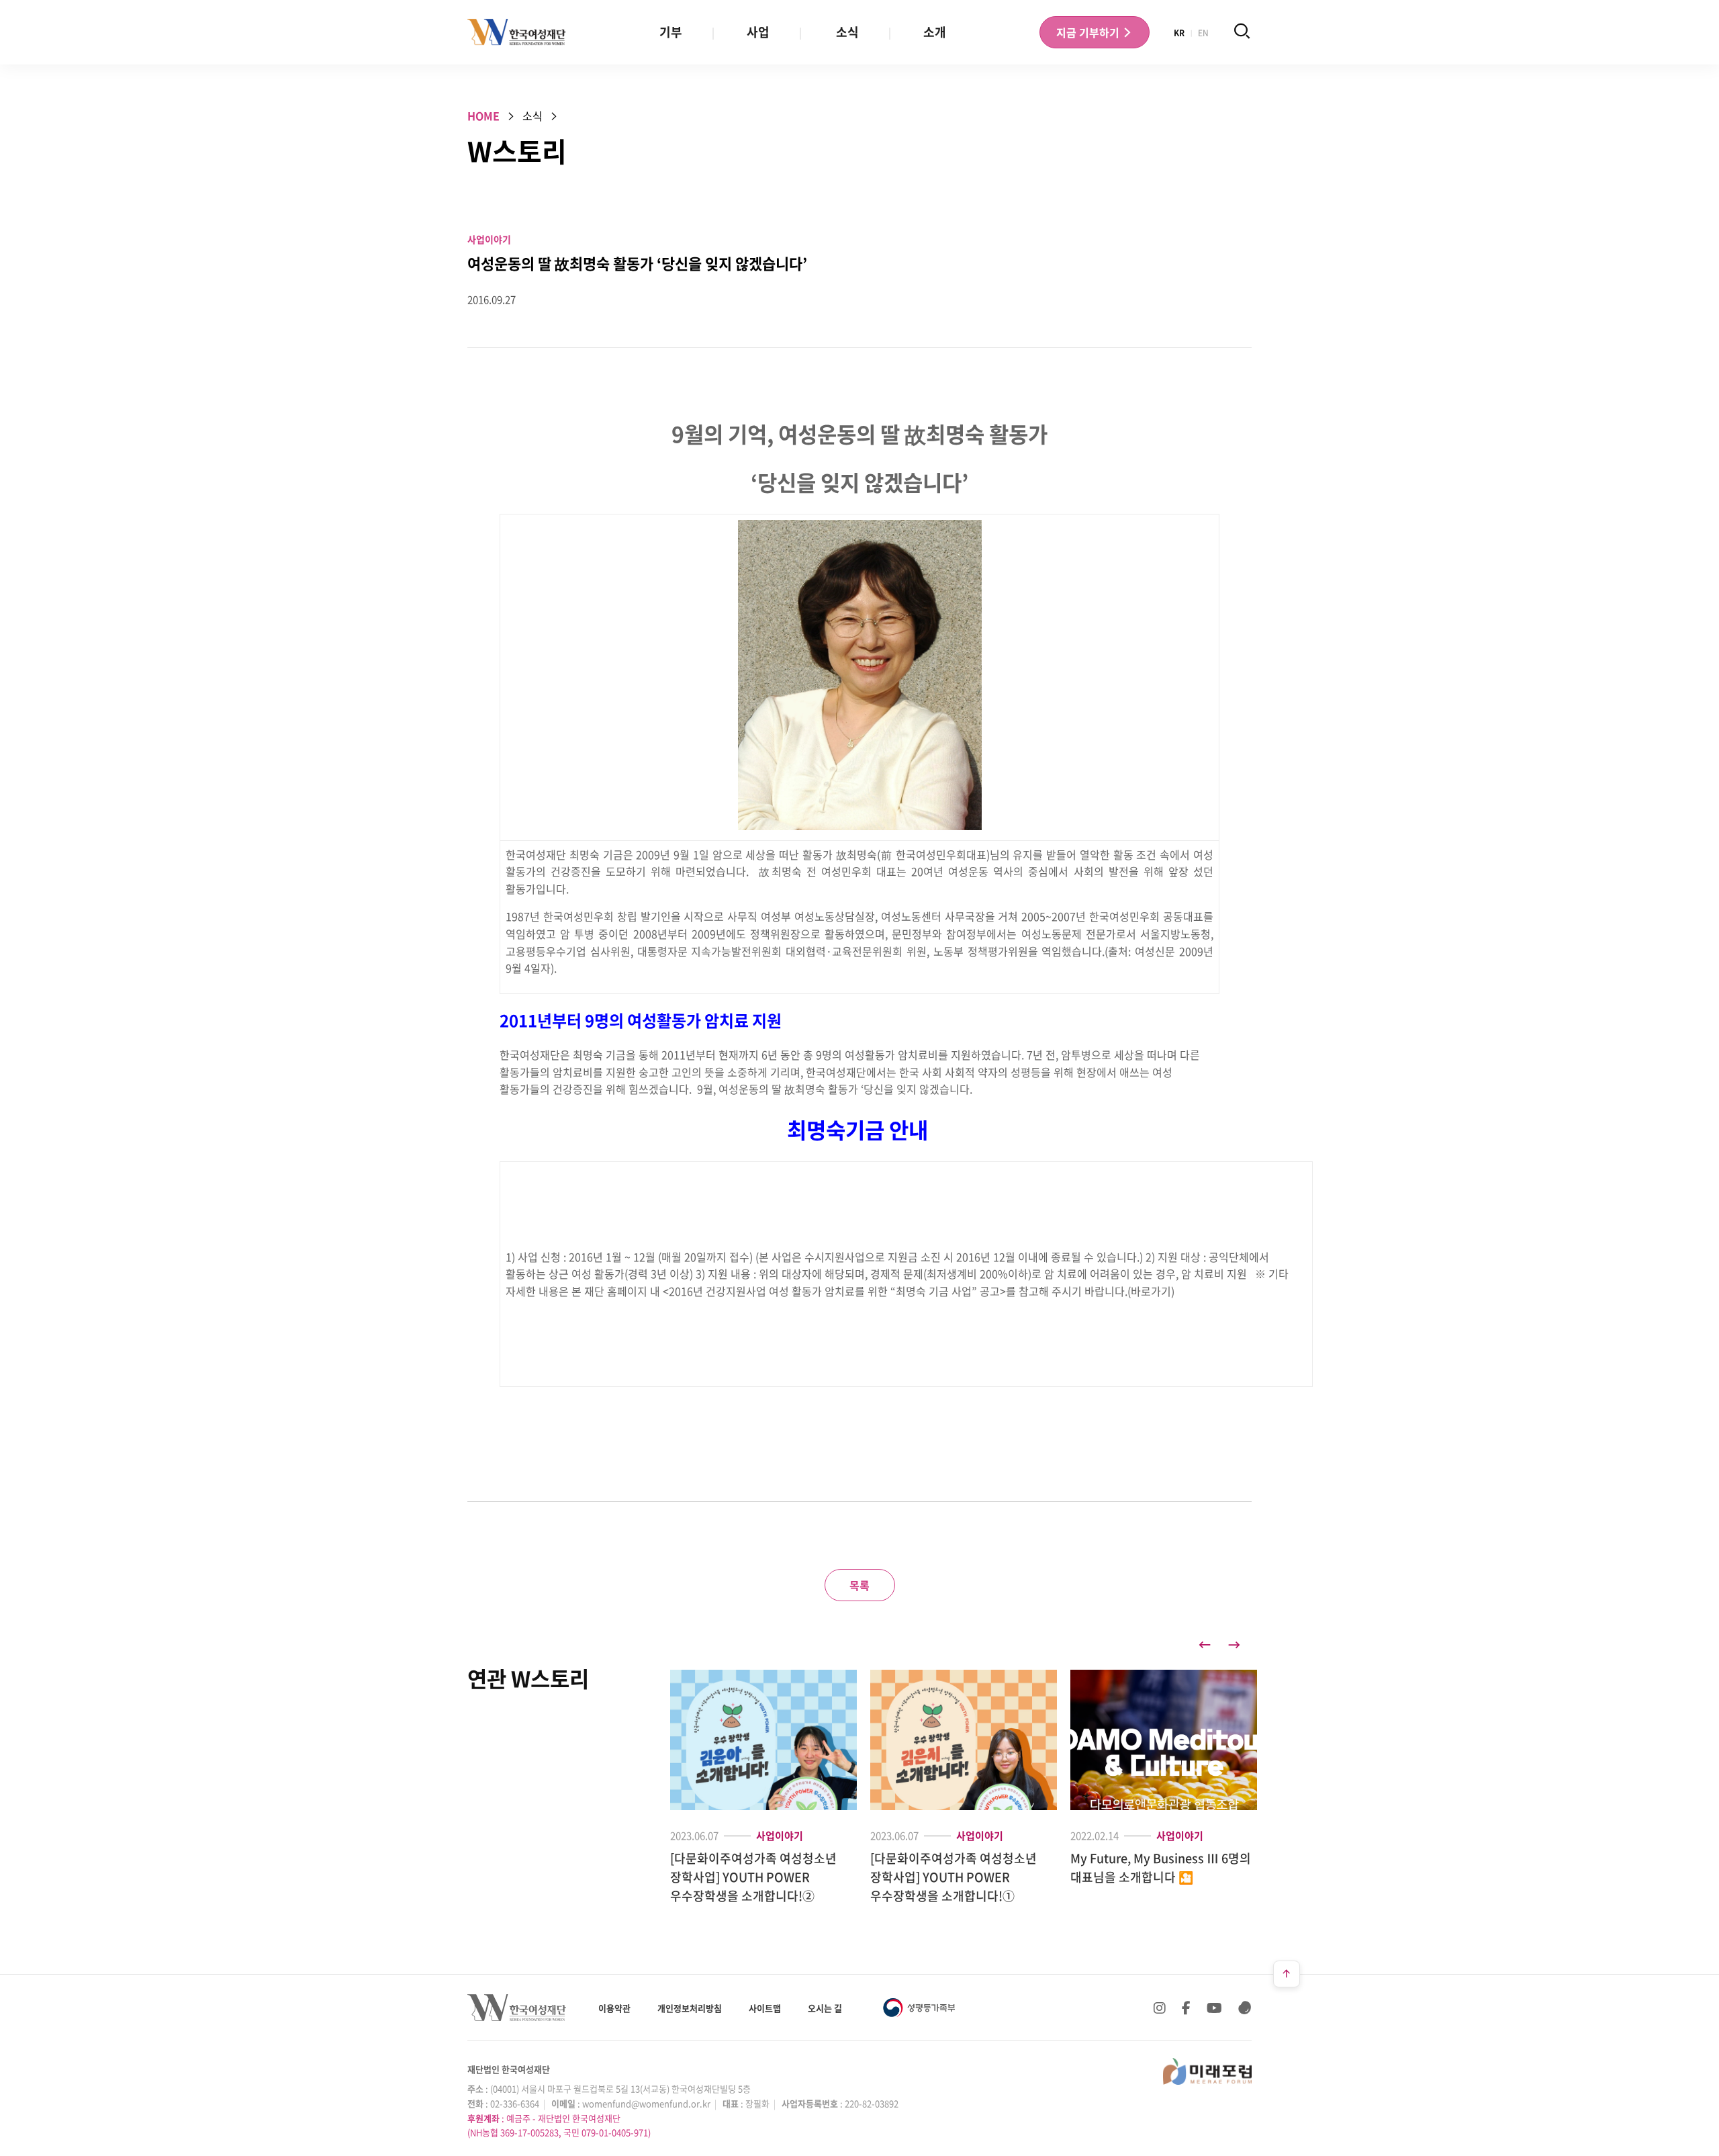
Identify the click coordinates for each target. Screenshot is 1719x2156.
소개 (935, 32)
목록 (859, 1585)
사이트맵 (765, 2008)
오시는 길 (825, 2008)
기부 (671, 32)
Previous (1205, 1645)
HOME (483, 116)
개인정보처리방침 (690, 2008)
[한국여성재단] (517, 32)
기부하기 (1089, 32)
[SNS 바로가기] (1245, 2008)
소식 (847, 32)
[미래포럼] (1207, 2071)
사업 (758, 32)
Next (1234, 1645)
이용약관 (614, 2008)
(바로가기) (1151, 1291)
